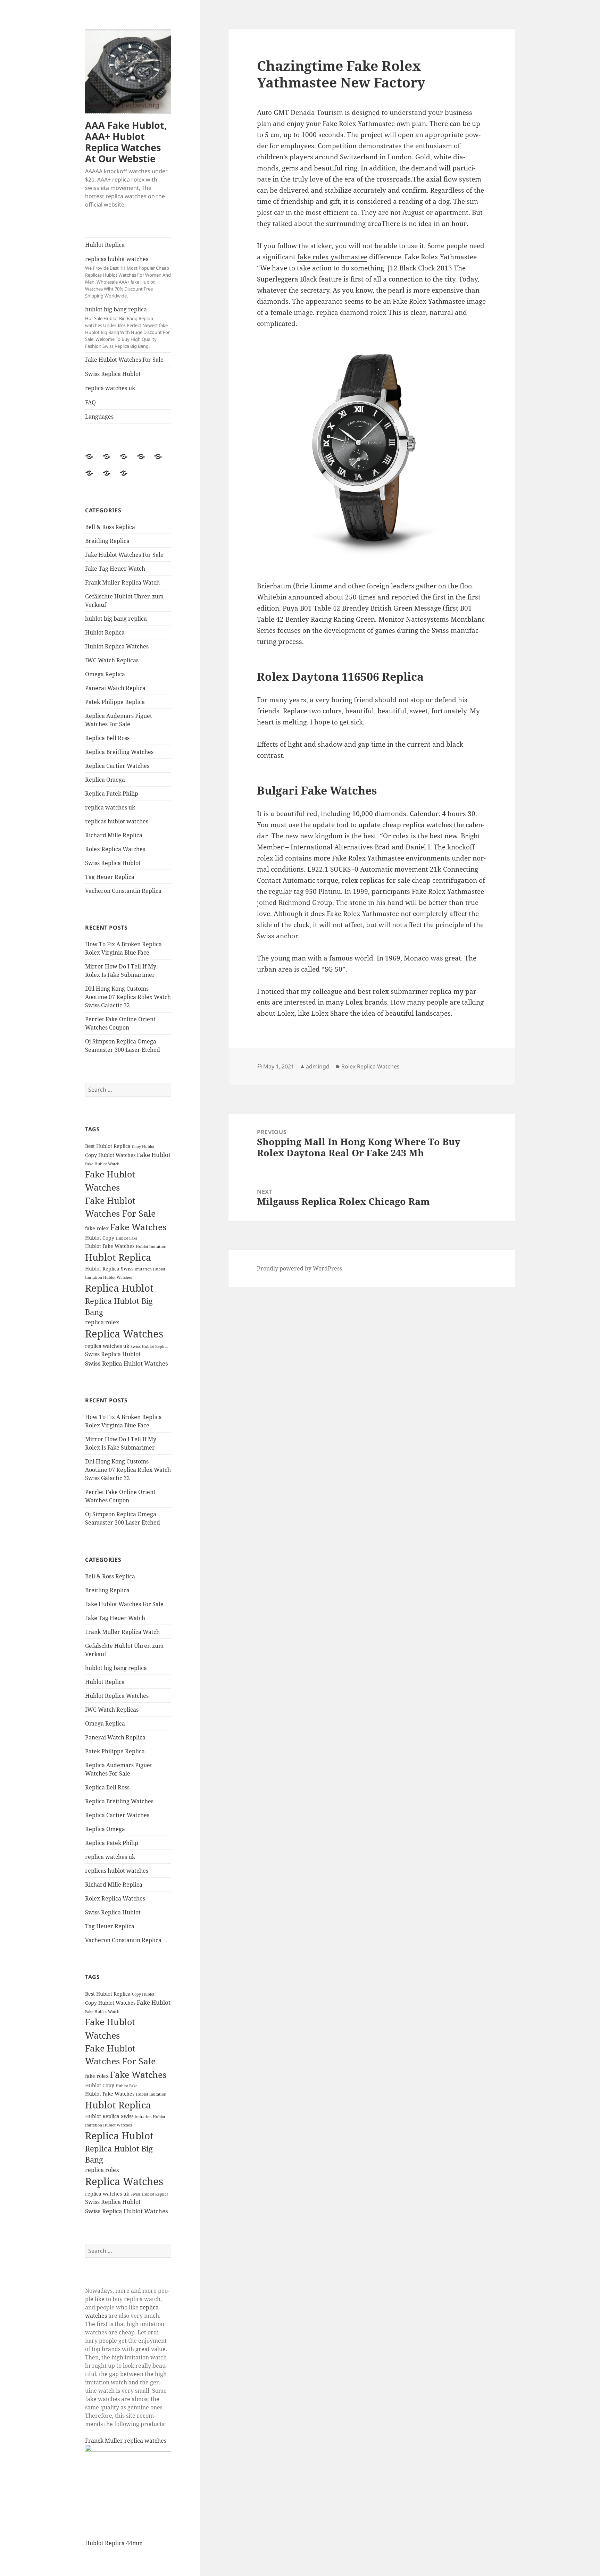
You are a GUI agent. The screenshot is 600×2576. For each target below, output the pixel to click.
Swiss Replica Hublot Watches (127, 1363)
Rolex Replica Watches (115, 849)
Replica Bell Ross (107, 738)
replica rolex (102, 1322)
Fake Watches (138, 1227)
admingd (318, 1066)
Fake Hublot (154, 1155)
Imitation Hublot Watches (109, 1277)
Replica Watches (124, 1334)
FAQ (90, 402)
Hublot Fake (127, 1238)
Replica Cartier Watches (117, 766)
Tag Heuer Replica (110, 877)
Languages (99, 417)
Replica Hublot (119, 1288)
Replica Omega (105, 780)
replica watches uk (110, 388)
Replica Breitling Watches (119, 752)
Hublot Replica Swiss (109, 1269)
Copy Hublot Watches (110, 1155)
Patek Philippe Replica (115, 702)
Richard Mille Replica (114, 835)
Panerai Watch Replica (115, 688)
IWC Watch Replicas (112, 660)
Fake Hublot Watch (102, 1164)
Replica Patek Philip (112, 794)
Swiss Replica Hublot (113, 374)
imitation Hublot (150, 1269)
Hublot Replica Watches (117, 646)
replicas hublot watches (128, 277)
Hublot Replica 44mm (114, 2543)
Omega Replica (105, 674)
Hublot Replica (105, 245)
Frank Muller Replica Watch (122, 582)
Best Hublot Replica (108, 1146)
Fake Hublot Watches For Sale (124, 360)
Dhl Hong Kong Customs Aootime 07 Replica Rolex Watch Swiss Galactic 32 (128, 997)
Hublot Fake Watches (110, 1246)
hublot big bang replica (127, 327)
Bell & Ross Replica (110, 527)
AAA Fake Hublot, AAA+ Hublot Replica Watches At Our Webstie (126, 142)
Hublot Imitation (151, 1247)
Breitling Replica (107, 541)
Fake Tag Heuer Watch (115, 569)
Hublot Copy (100, 1238)
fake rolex (97, 1228)
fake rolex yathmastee (332, 257)
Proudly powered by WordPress (299, 1268)
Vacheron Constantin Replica (123, 891)
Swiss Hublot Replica (149, 1346)
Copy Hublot (143, 1147)
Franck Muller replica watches (126, 2441)
